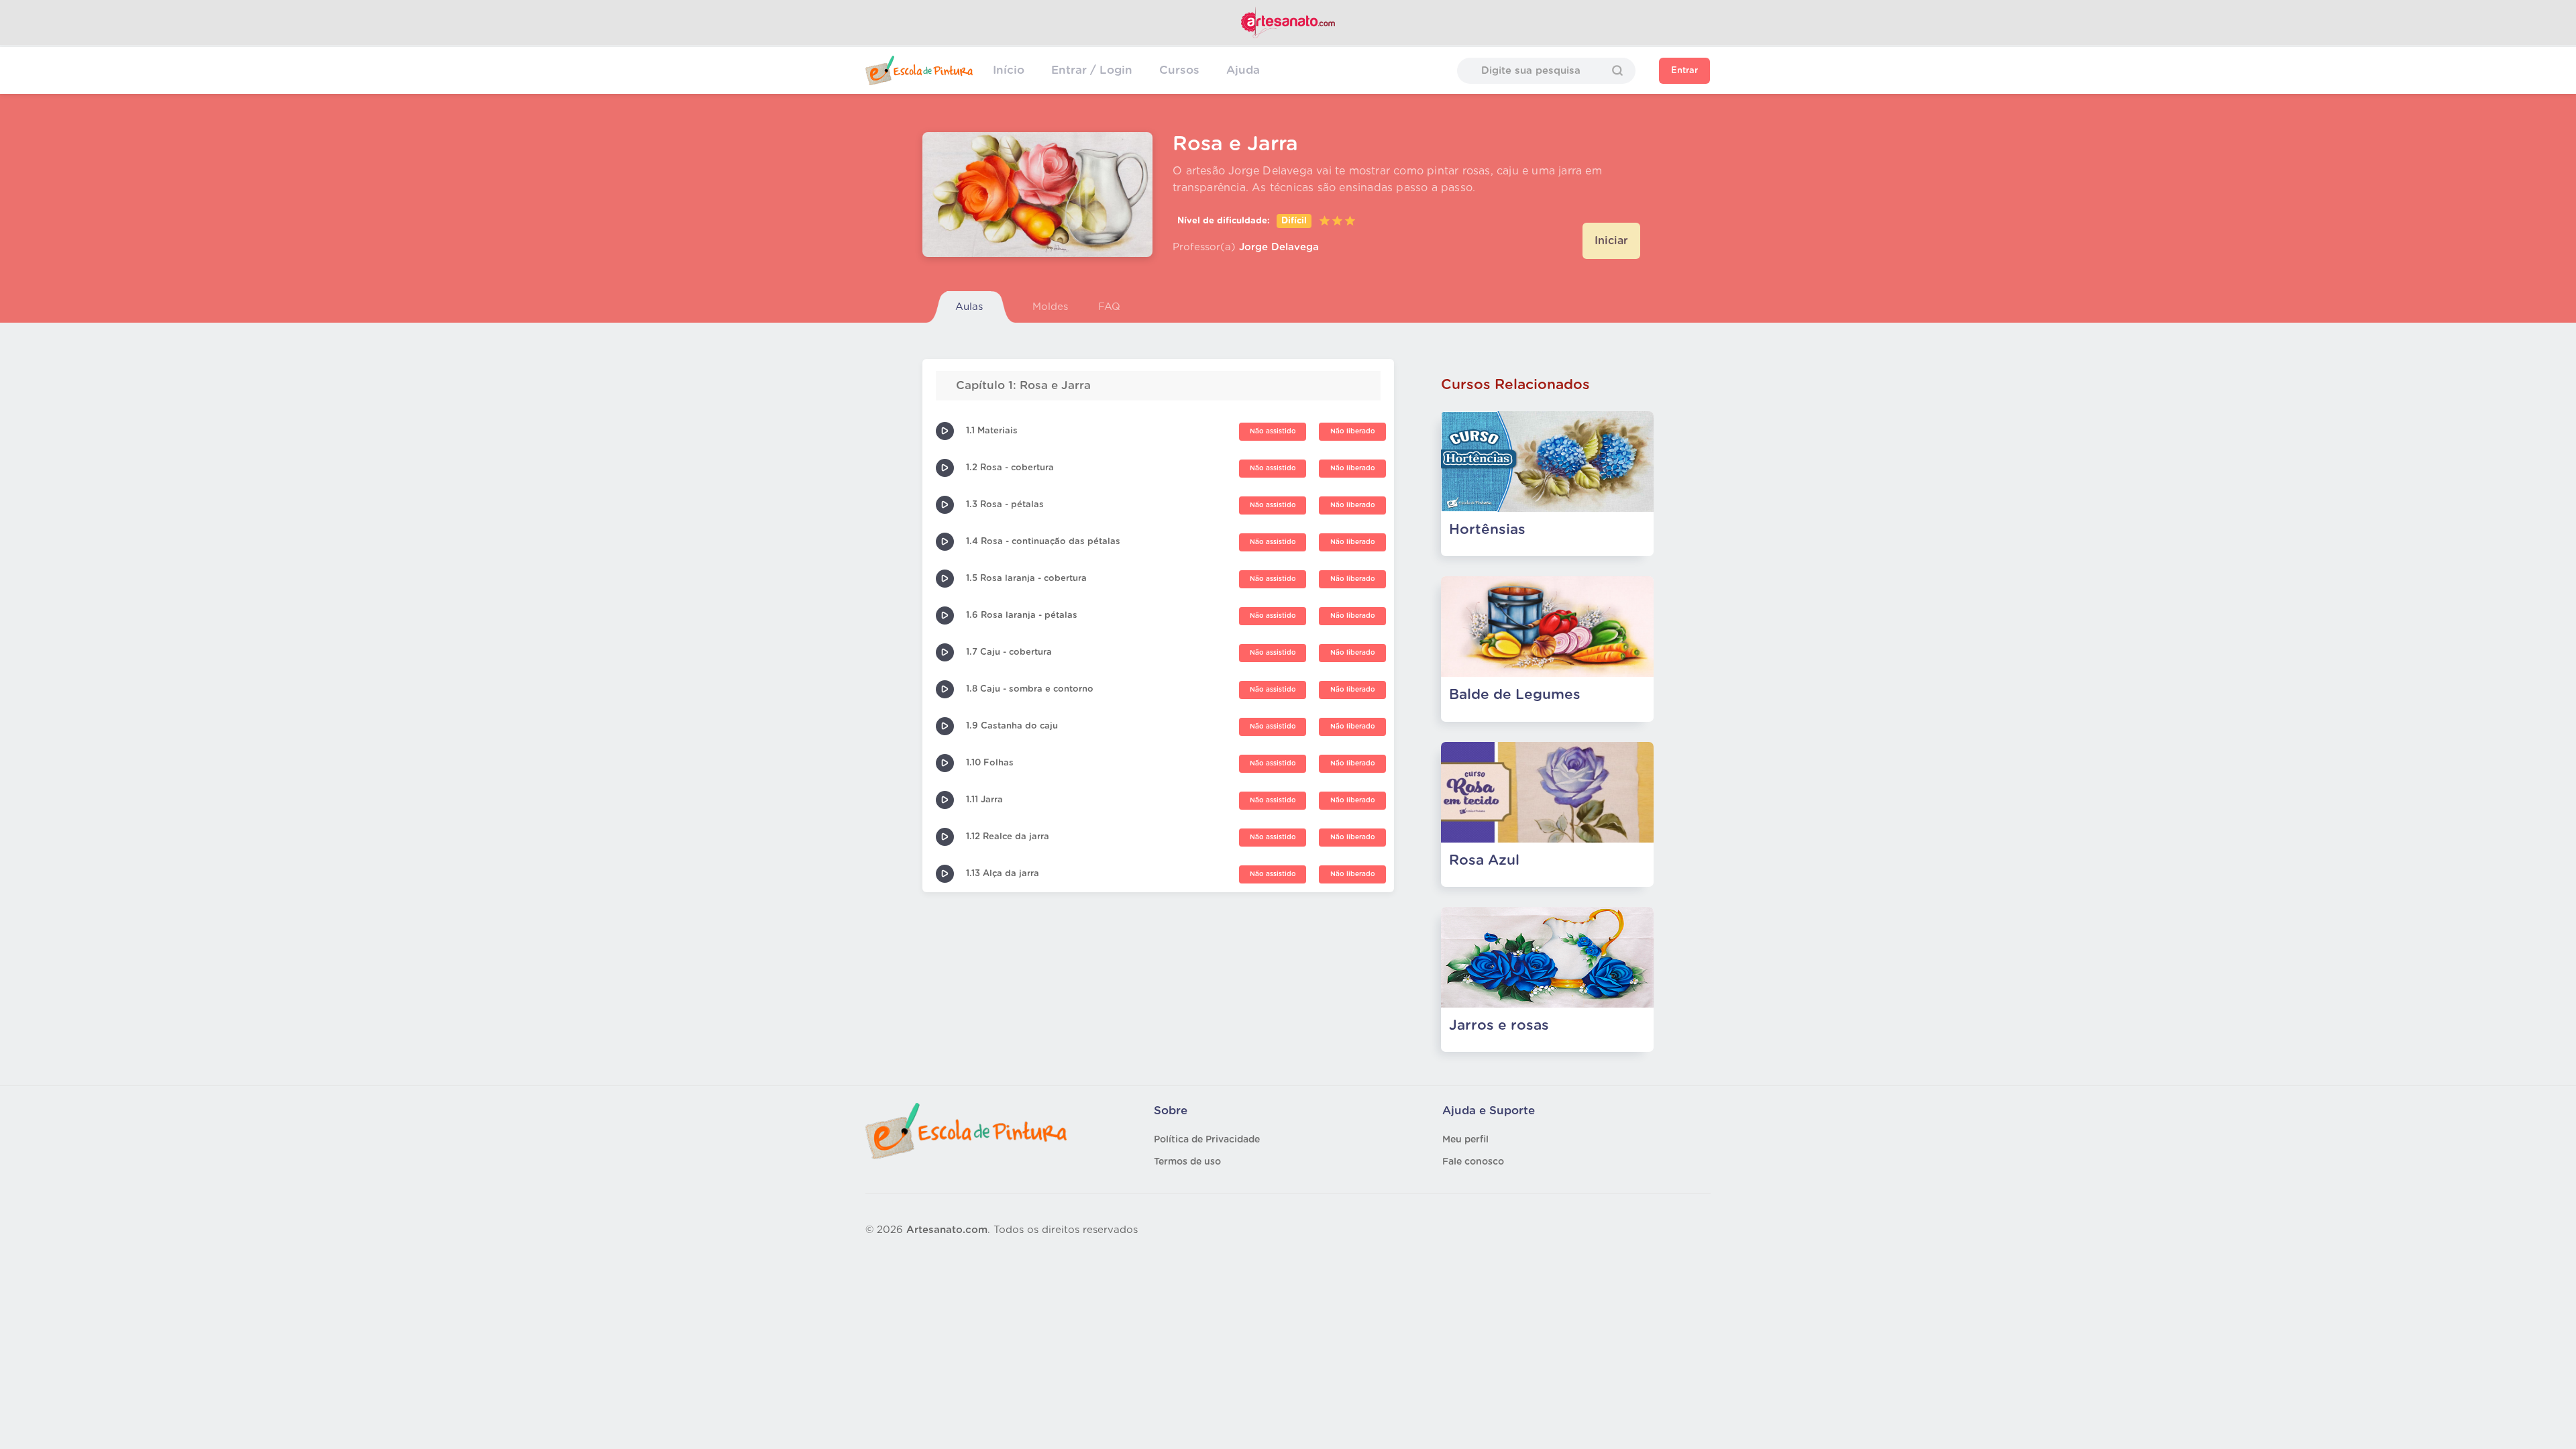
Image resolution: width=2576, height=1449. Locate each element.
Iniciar (1611, 241)
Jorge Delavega (1279, 247)
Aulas (969, 307)
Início (1009, 70)
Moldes (1050, 307)
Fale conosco (1473, 1162)
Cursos (1179, 70)
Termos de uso (1187, 1162)
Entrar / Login (1092, 70)
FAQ (1109, 307)
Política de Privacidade (1207, 1140)
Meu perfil (1465, 1140)
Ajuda (1243, 70)
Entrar (1684, 71)
